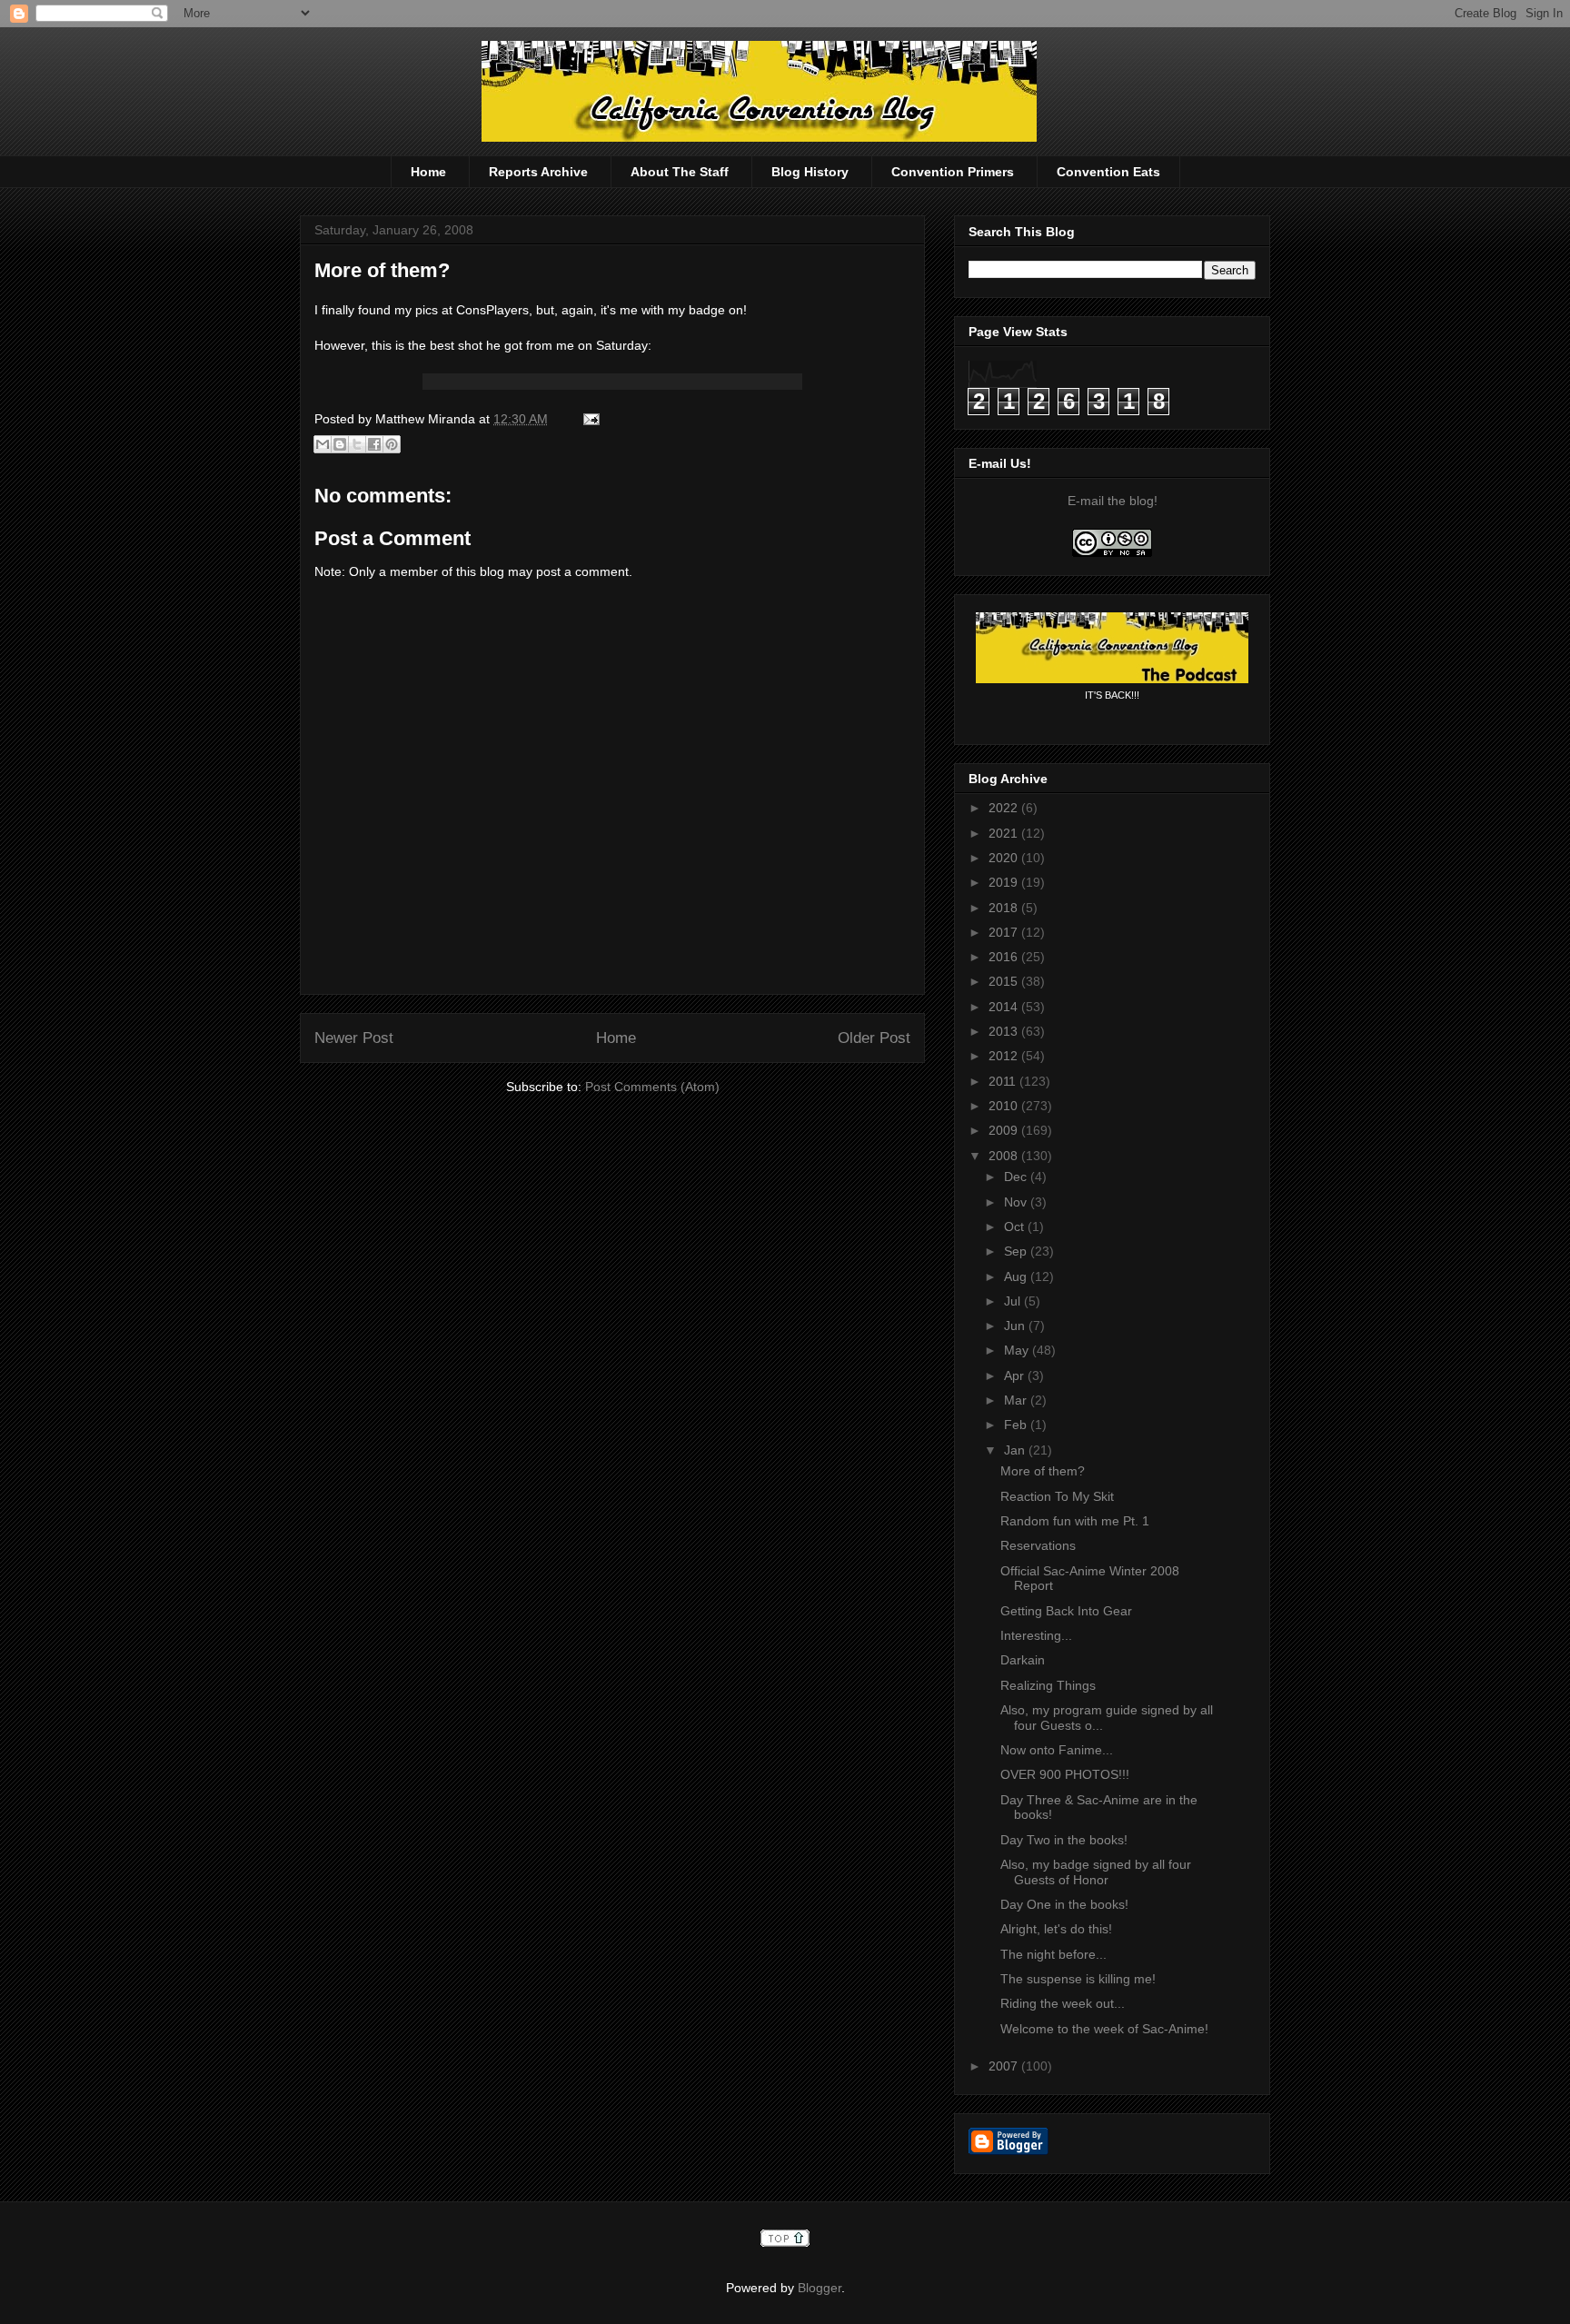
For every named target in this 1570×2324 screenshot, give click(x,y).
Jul (1014, 1301)
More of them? (382, 270)
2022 (1005, 808)
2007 (1005, 2066)
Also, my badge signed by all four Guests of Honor (1096, 1872)
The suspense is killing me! (1078, 1979)
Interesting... (1036, 1635)
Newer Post (354, 1038)
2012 (1005, 1056)
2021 (1005, 833)
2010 (1005, 1106)
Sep (1017, 1251)
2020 (1005, 858)
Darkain (1023, 1660)
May (1018, 1350)
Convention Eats (1108, 172)
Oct (1016, 1227)
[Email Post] (588, 419)
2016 (1005, 957)
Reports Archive (538, 172)
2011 (1004, 1081)
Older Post (874, 1038)
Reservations (1038, 1545)
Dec (1017, 1177)
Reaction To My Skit (1057, 1496)
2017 (1005, 932)
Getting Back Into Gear (1066, 1611)
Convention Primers (953, 172)
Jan (1016, 1450)
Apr (1016, 1376)
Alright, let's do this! (1056, 1929)
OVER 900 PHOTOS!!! (1065, 1774)
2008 (1005, 1156)
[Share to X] (357, 444)
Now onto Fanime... (1057, 1750)
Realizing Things (1048, 1685)
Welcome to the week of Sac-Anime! (1104, 2029)
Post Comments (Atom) (652, 1087)
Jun (1016, 1326)
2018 (1005, 908)
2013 (1005, 1031)
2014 (1005, 1007)
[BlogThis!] (340, 444)
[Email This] (323, 444)
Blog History (810, 172)
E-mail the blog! (1113, 501)
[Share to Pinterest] (392, 444)
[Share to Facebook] (374, 444)
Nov (1017, 1202)
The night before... (1053, 1954)
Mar (1017, 1400)
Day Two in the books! (1064, 1840)
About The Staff (680, 172)
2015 (1005, 981)
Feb (1017, 1425)
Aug (1017, 1276)
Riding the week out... (1063, 2003)
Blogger (820, 2288)
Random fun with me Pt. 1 (1075, 1521)
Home (428, 172)
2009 (1005, 1130)
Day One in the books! (1064, 1904)
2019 (1005, 882)
